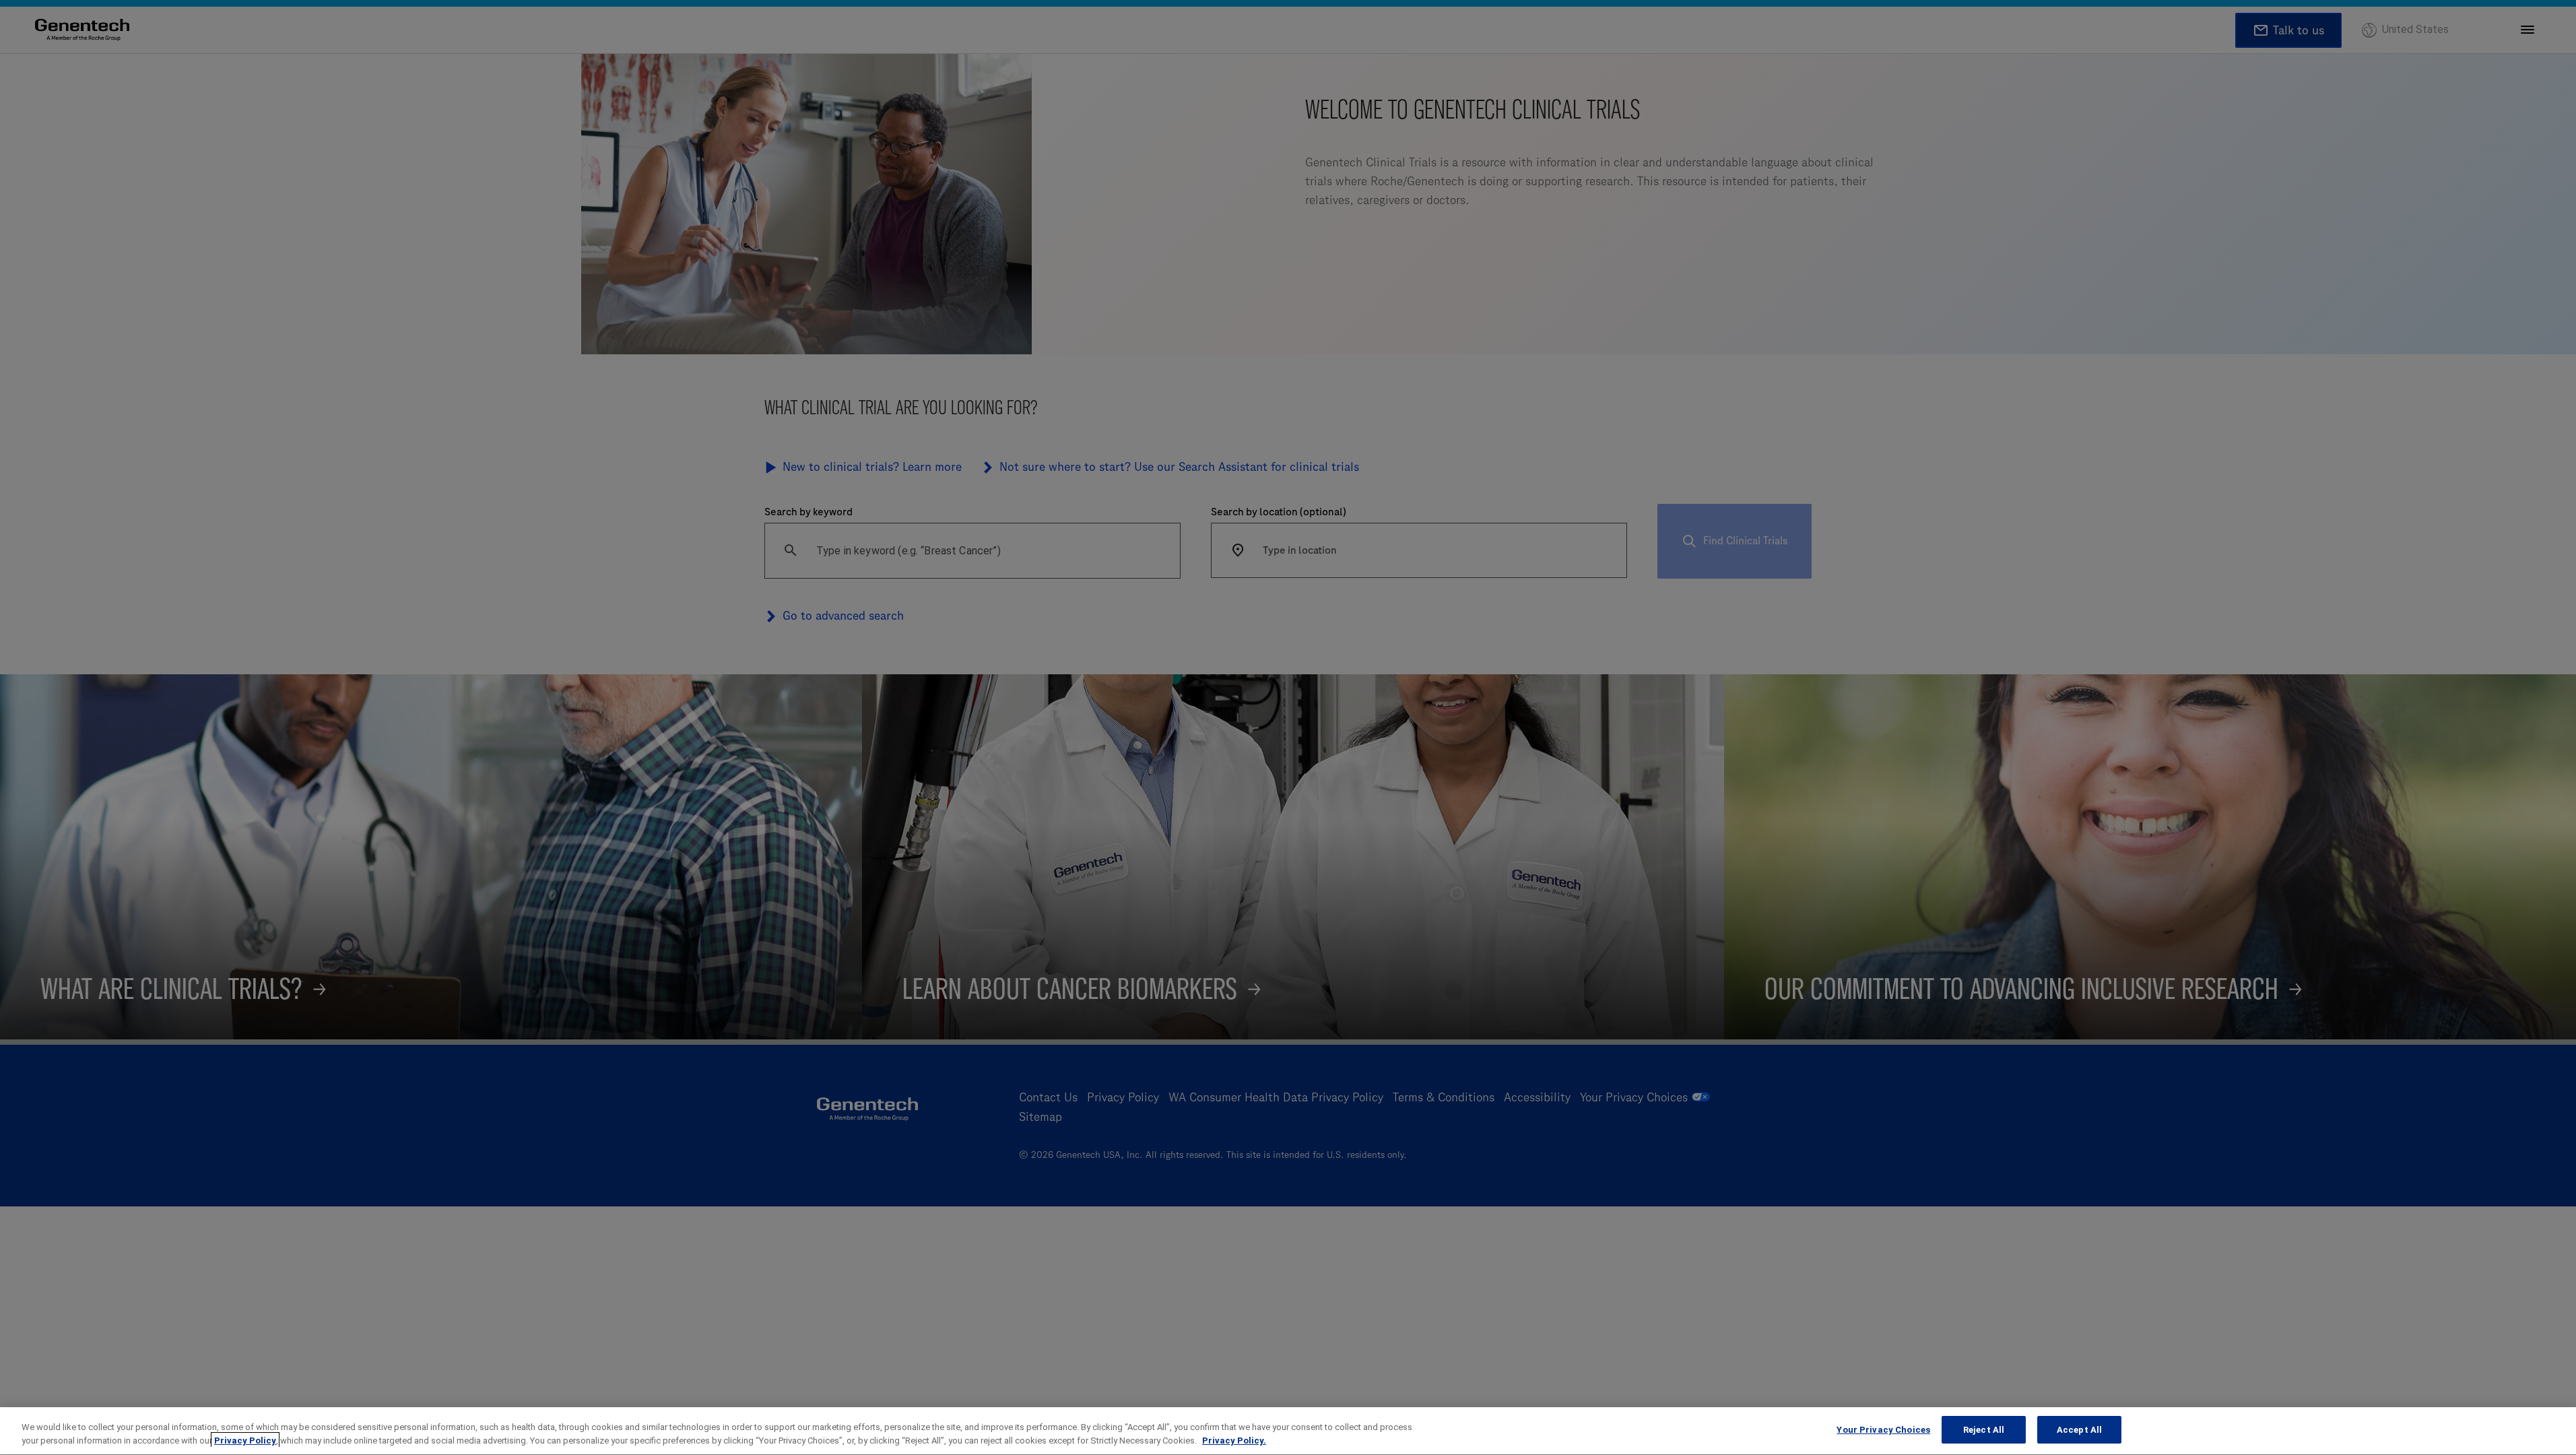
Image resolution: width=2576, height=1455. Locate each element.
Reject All (1984, 1430)
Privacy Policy (245, 1441)
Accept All (2079, 1430)
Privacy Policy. (1234, 1441)
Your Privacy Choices (1883, 1430)
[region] (1288, 1431)
